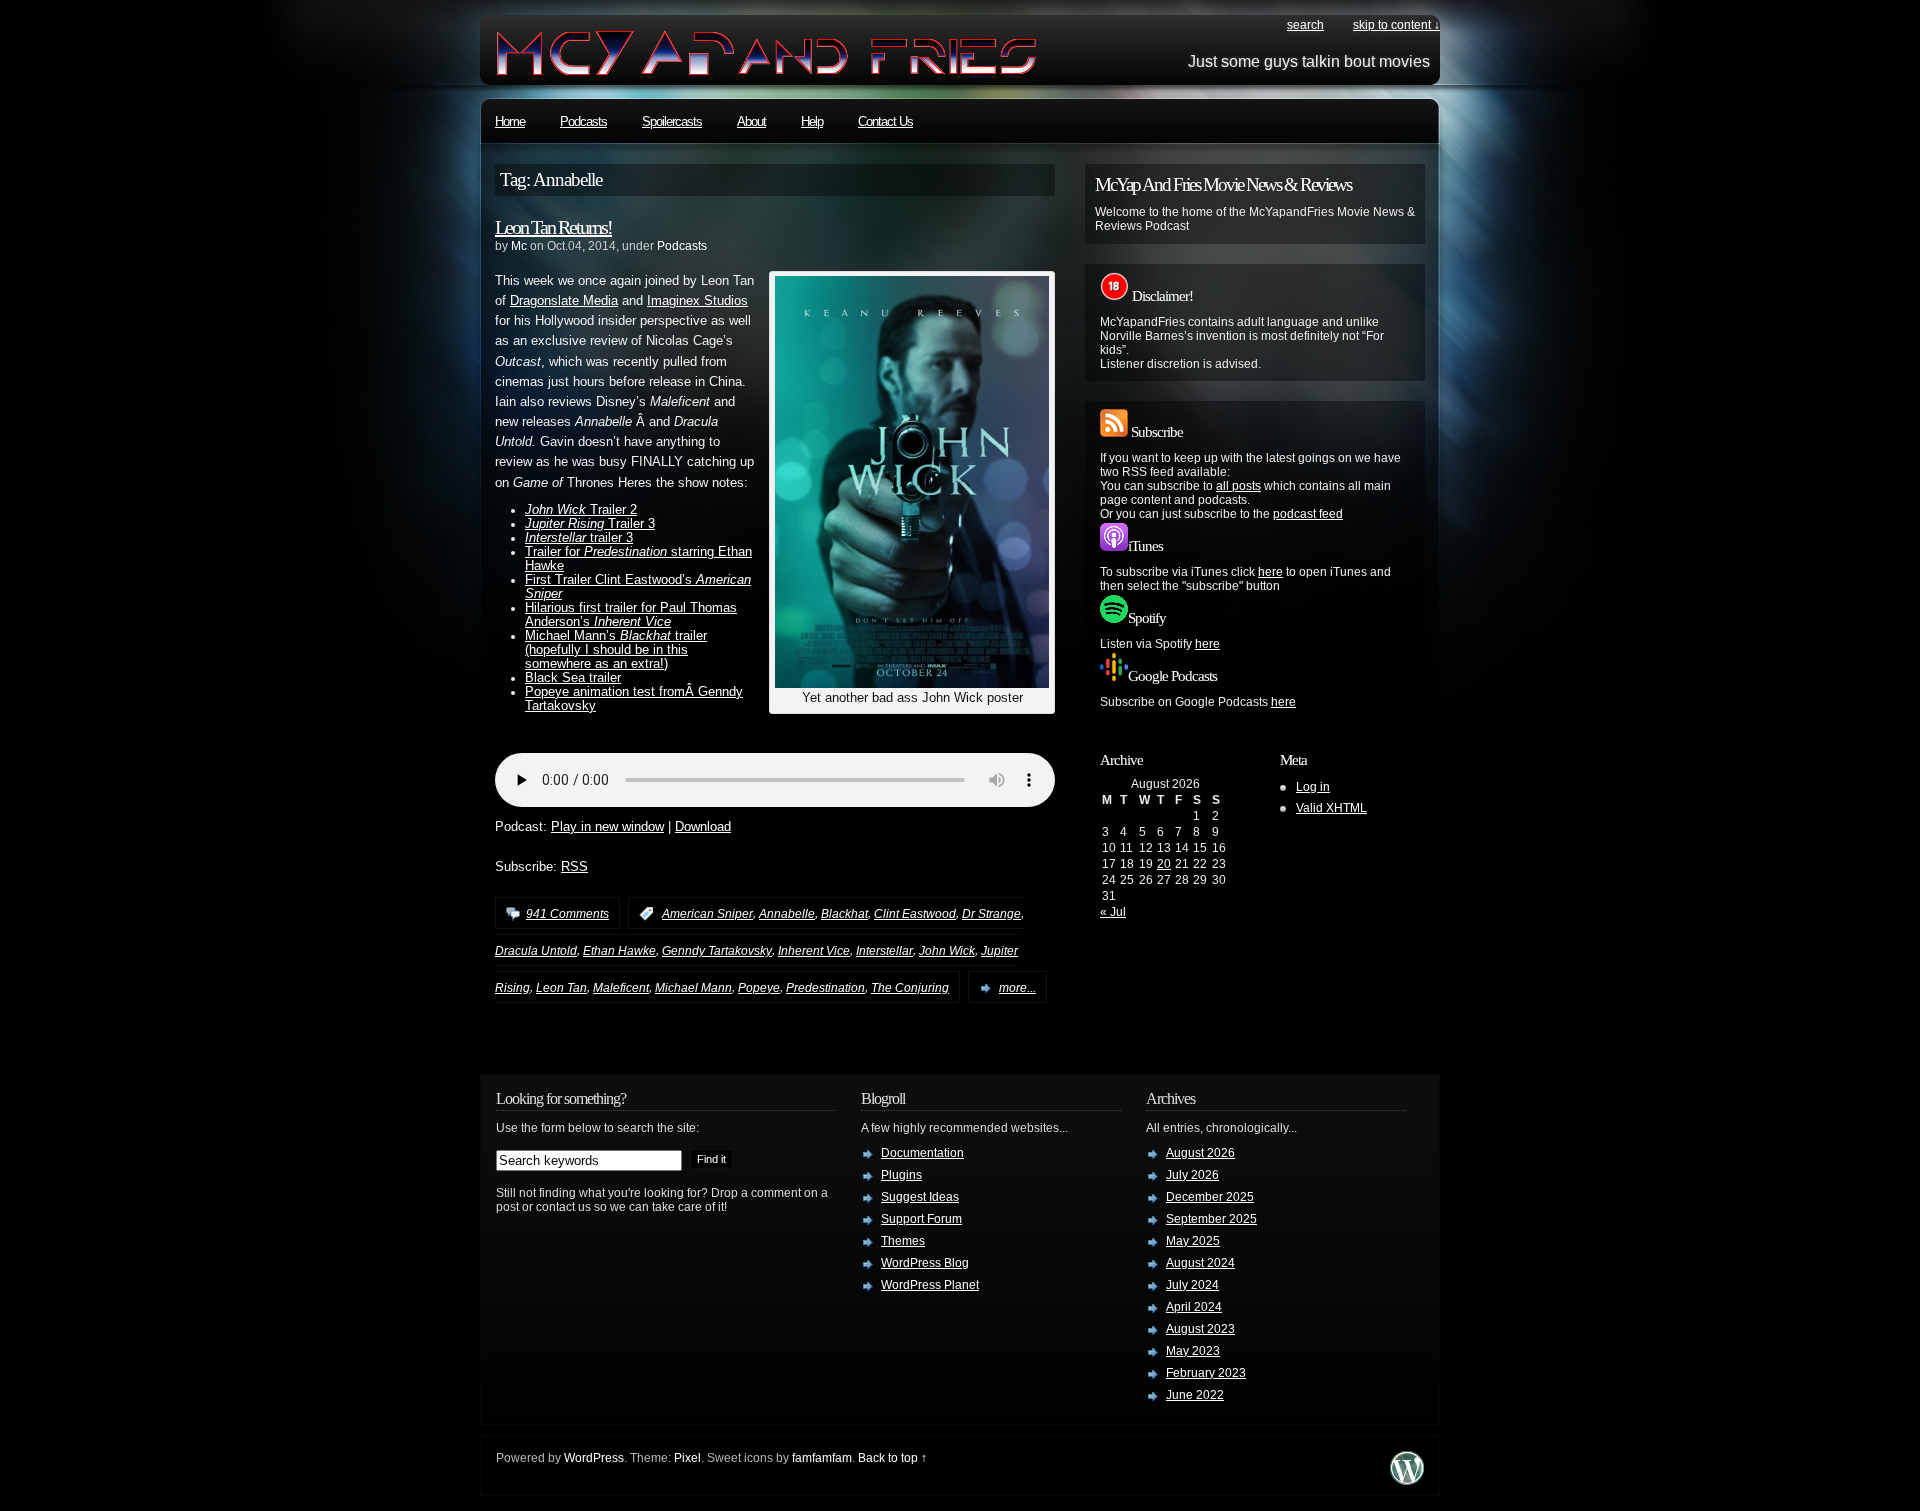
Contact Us (885, 121)
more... (1017, 988)
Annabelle (787, 914)
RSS (574, 867)
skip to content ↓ (1396, 25)
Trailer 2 (581, 510)
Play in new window (607, 827)
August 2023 (1200, 1329)
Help (812, 121)
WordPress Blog (925, 1263)
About (751, 121)
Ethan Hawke (619, 951)
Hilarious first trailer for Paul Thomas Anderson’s (631, 615)
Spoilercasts (672, 121)
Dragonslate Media (564, 301)
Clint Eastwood (915, 914)
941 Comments (567, 914)
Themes (903, 1241)
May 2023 (1193, 1351)
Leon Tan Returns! (553, 227)
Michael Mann (693, 988)
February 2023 (1206, 1373)
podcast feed (1308, 514)
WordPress (594, 1458)
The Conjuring (910, 988)
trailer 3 (579, 538)
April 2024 (1194, 1307)
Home (510, 121)
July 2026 (1192, 1175)
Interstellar (884, 951)
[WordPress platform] (1407, 1479)
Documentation (922, 1153)
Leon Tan (561, 988)
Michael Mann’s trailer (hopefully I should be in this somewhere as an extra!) (616, 650)
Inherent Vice (814, 951)
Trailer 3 (590, 524)
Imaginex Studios (697, 301)
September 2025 (1211, 1219)
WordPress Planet (930, 1285)
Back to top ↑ (892, 1458)
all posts (1238, 486)
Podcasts (583, 121)
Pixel (687, 1458)
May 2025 (1193, 1241)
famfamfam (822, 1458)
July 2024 (1192, 1285)
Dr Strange (991, 914)
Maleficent (621, 988)
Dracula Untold (536, 951)
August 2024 (1200, 1263)
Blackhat (844, 914)
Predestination (825, 988)
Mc (519, 246)
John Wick (947, 951)
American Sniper (707, 914)
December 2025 (1210, 1197)
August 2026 (1200, 1153)
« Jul (1113, 912)
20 (1164, 864)
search (1305, 25)
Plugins (901, 1175)
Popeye (759, 988)
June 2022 (1195, 1395)
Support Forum (921, 1219)
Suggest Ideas (920, 1197)
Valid (1331, 808)
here (1270, 572)
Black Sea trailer (573, 678)
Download (703, 827)
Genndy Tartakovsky (717, 951)
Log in (1313, 787)
